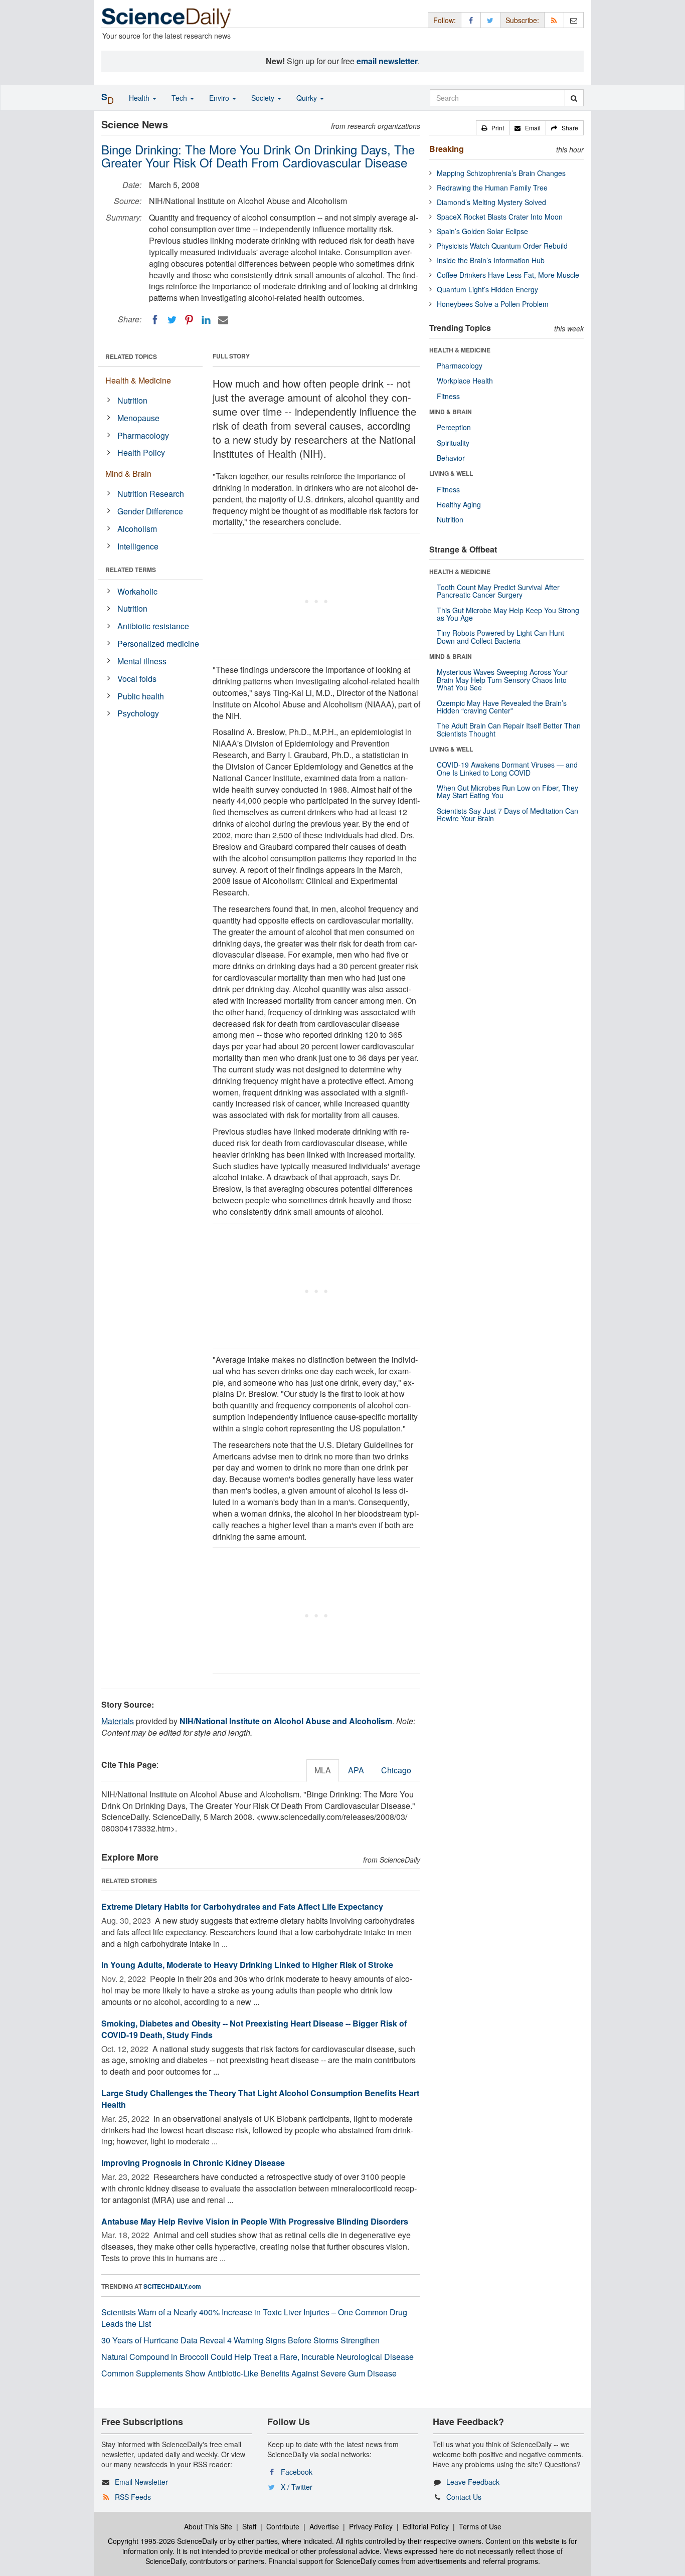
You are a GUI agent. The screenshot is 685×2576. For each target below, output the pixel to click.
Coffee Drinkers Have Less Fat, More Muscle (508, 275)
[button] (493, 128)
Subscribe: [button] (522, 20)
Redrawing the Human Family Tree (492, 188)
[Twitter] (172, 320)
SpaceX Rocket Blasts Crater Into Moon (500, 217)
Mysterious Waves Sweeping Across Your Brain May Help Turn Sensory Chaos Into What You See (502, 680)
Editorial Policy (426, 2526)
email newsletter (387, 61)
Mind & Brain (128, 474)
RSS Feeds (133, 2497)
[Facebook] (155, 320)
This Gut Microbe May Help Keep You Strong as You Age (508, 614)
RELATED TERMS (131, 570)
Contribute (283, 2526)
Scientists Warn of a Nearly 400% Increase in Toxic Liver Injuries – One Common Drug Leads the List (254, 2318)
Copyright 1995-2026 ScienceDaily (163, 2541)
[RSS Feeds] (554, 20)
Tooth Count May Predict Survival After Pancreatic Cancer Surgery (498, 591)
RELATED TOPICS (131, 356)
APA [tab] (356, 1770)
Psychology (138, 713)
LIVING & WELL (451, 473)
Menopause (138, 418)
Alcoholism (137, 529)
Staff (249, 2526)
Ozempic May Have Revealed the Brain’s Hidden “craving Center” (502, 707)
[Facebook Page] (471, 20)
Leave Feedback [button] (473, 2482)
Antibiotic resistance (153, 626)
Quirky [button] (308, 98)
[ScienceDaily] (166, 17)
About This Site (208, 2526)
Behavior (451, 458)
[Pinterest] (189, 320)
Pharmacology (143, 435)
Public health (141, 696)
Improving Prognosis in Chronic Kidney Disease (193, 2163)
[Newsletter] (574, 20)
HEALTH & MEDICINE (460, 350)
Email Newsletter (141, 2482)
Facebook (297, 2472)
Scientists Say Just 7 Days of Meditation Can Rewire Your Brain (507, 814)
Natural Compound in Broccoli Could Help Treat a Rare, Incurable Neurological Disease (258, 2357)
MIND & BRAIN (451, 412)
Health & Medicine (138, 380)
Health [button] (140, 98)
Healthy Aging (459, 504)
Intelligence (138, 546)
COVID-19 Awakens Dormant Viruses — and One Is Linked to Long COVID (507, 768)
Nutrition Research (151, 494)
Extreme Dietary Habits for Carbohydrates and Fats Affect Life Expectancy (242, 1906)
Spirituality (453, 443)
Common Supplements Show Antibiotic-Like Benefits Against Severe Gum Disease (249, 2373)
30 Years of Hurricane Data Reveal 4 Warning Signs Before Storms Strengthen (240, 2340)
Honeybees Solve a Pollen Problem (493, 304)
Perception (454, 427)
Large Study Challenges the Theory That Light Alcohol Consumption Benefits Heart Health (260, 2099)
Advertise (324, 2526)
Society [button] (264, 98)
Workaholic (137, 591)
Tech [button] (180, 98)
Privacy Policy (371, 2526)
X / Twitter (297, 2487)
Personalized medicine (158, 643)
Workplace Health (465, 381)
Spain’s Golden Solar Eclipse (482, 231)
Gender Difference (150, 511)
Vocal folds (137, 679)
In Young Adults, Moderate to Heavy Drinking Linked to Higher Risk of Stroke (247, 1965)
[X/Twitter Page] (490, 20)
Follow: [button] (445, 20)
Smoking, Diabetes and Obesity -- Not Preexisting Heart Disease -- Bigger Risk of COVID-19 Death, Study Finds (254, 2029)
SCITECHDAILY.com (172, 2286)
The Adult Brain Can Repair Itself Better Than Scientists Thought (509, 729)
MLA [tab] (323, 1770)
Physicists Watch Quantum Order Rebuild (502, 246)
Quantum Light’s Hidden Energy (487, 289)
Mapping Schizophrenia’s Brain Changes (501, 173)
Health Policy (141, 452)
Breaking (447, 149)
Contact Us (464, 2497)
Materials (118, 1721)
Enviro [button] (220, 98)
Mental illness (142, 661)
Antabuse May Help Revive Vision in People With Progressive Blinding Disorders (255, 2221)
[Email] (223, 320)
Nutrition (132, 400)
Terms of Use (480, 2526)
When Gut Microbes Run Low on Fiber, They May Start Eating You (507, 791)
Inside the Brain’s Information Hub (491, 260)
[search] (574, 98)
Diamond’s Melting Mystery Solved (491, 202)
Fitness (448, 396)
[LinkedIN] (206, 320)
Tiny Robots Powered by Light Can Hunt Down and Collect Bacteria (500, 636)
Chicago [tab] (396, 1770)
